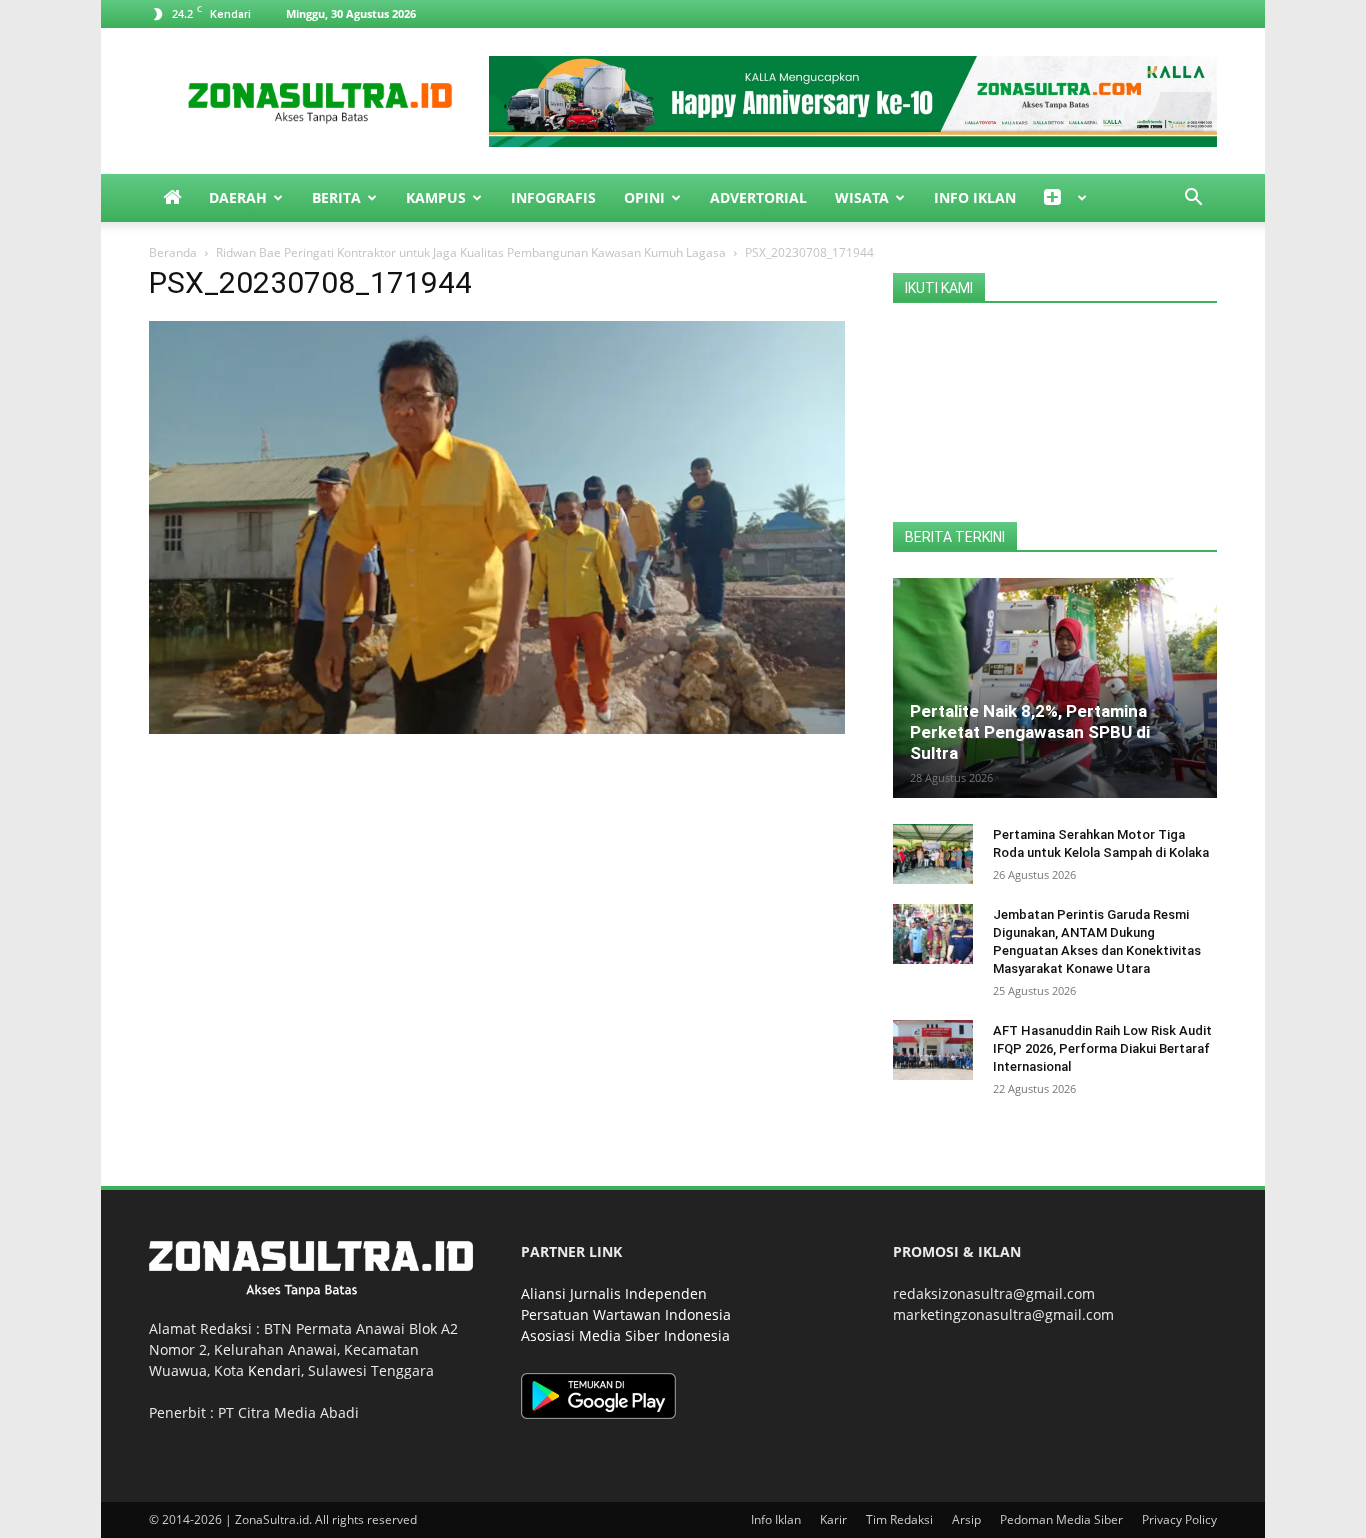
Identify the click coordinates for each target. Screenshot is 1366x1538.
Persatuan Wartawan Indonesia (626, 1314)
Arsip (966, 1519)
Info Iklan (975, 197)
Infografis (553, 197)
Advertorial (758, 197)
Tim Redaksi (899, 1519)
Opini (644, 197)
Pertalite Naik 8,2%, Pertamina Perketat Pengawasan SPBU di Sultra (1030, 732)
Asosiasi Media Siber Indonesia (625, 1335)
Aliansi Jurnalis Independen (614, 1293)
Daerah (238, 197)
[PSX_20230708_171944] (497, 728)
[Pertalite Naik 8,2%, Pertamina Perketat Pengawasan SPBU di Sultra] (1055, 688)
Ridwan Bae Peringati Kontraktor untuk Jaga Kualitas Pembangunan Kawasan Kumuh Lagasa (471, 252)
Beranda (173, 252)
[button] (1193, 199)
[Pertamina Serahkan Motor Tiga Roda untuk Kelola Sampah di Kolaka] (933, 854)
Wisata (862, 197)
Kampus (436, 197)
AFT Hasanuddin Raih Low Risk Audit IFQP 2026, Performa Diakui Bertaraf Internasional (1102, 1048)
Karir (833, 1519)
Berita (336, 197)
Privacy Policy (1179, 1519)
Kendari (274, 1370)
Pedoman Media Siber (1061, 1519)
